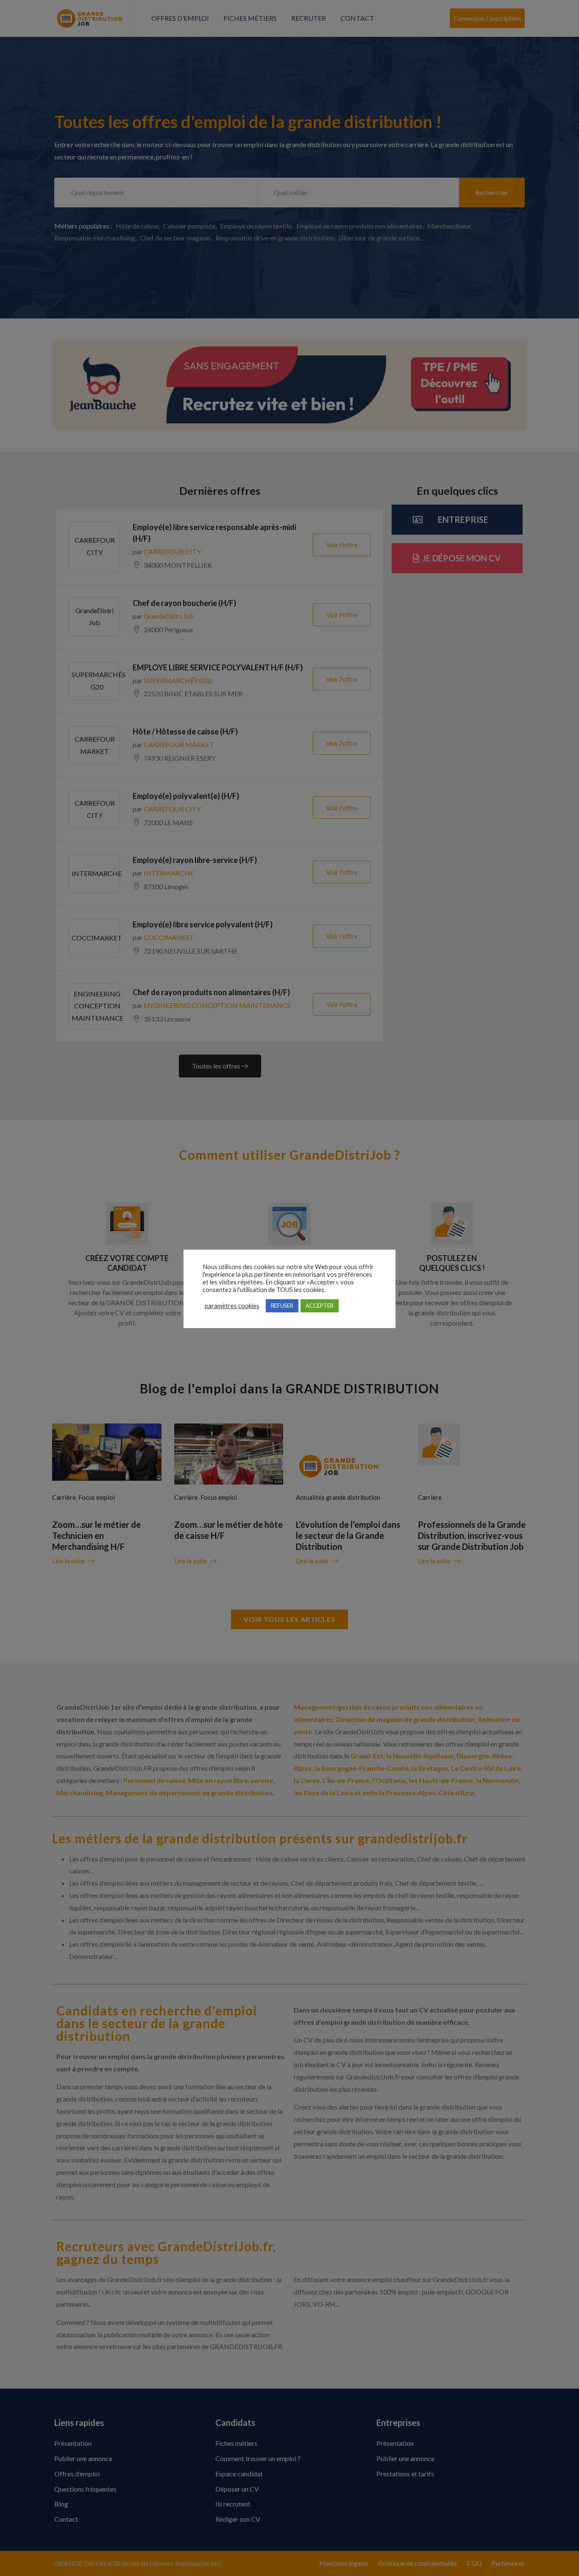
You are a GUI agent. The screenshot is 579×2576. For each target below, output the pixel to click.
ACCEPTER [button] (320, 1306)
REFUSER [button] (282, 1306)
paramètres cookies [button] (232, 1306)
